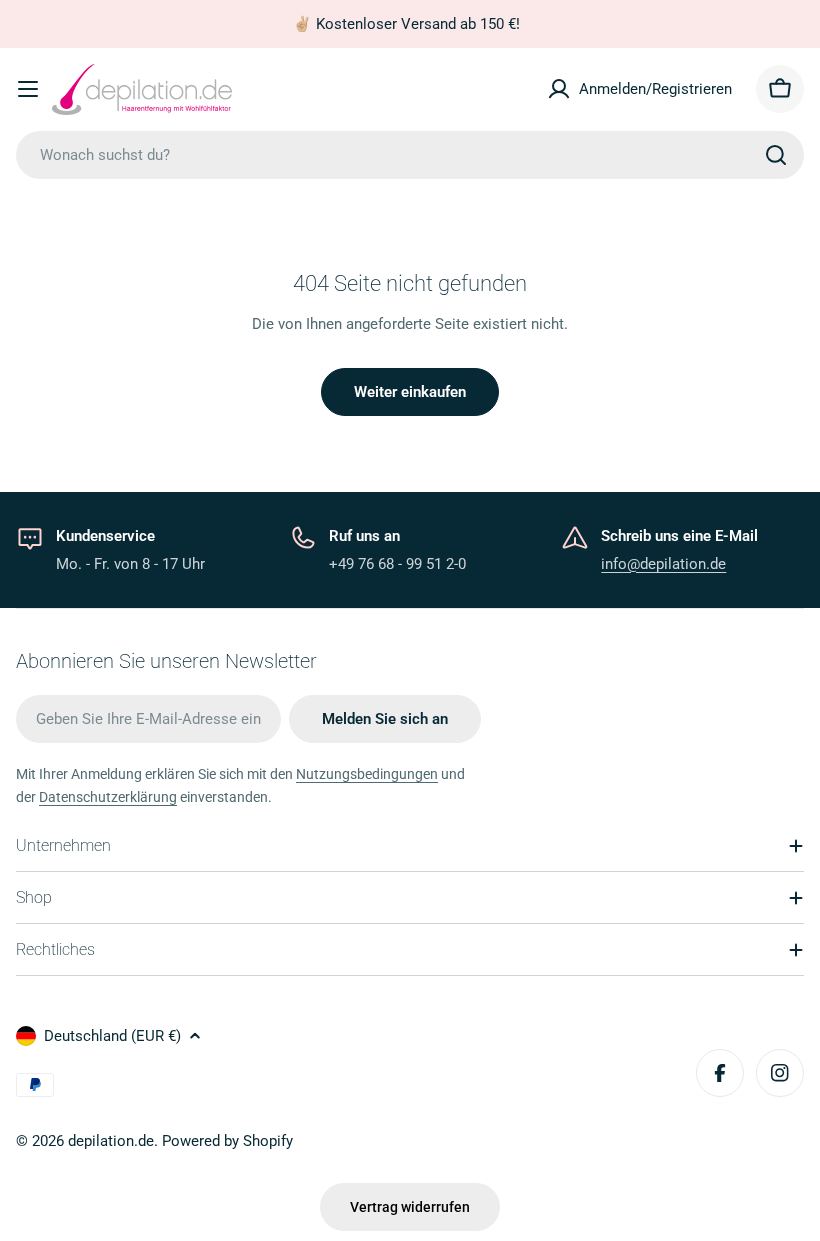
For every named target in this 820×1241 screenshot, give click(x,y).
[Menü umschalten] (28, 89)
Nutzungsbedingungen (367, 774)
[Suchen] (776, 155)
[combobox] (410, 155)
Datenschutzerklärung (108, 797)
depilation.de (111, 1141)
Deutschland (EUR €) (112, 1036)
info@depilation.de (663, 564)
